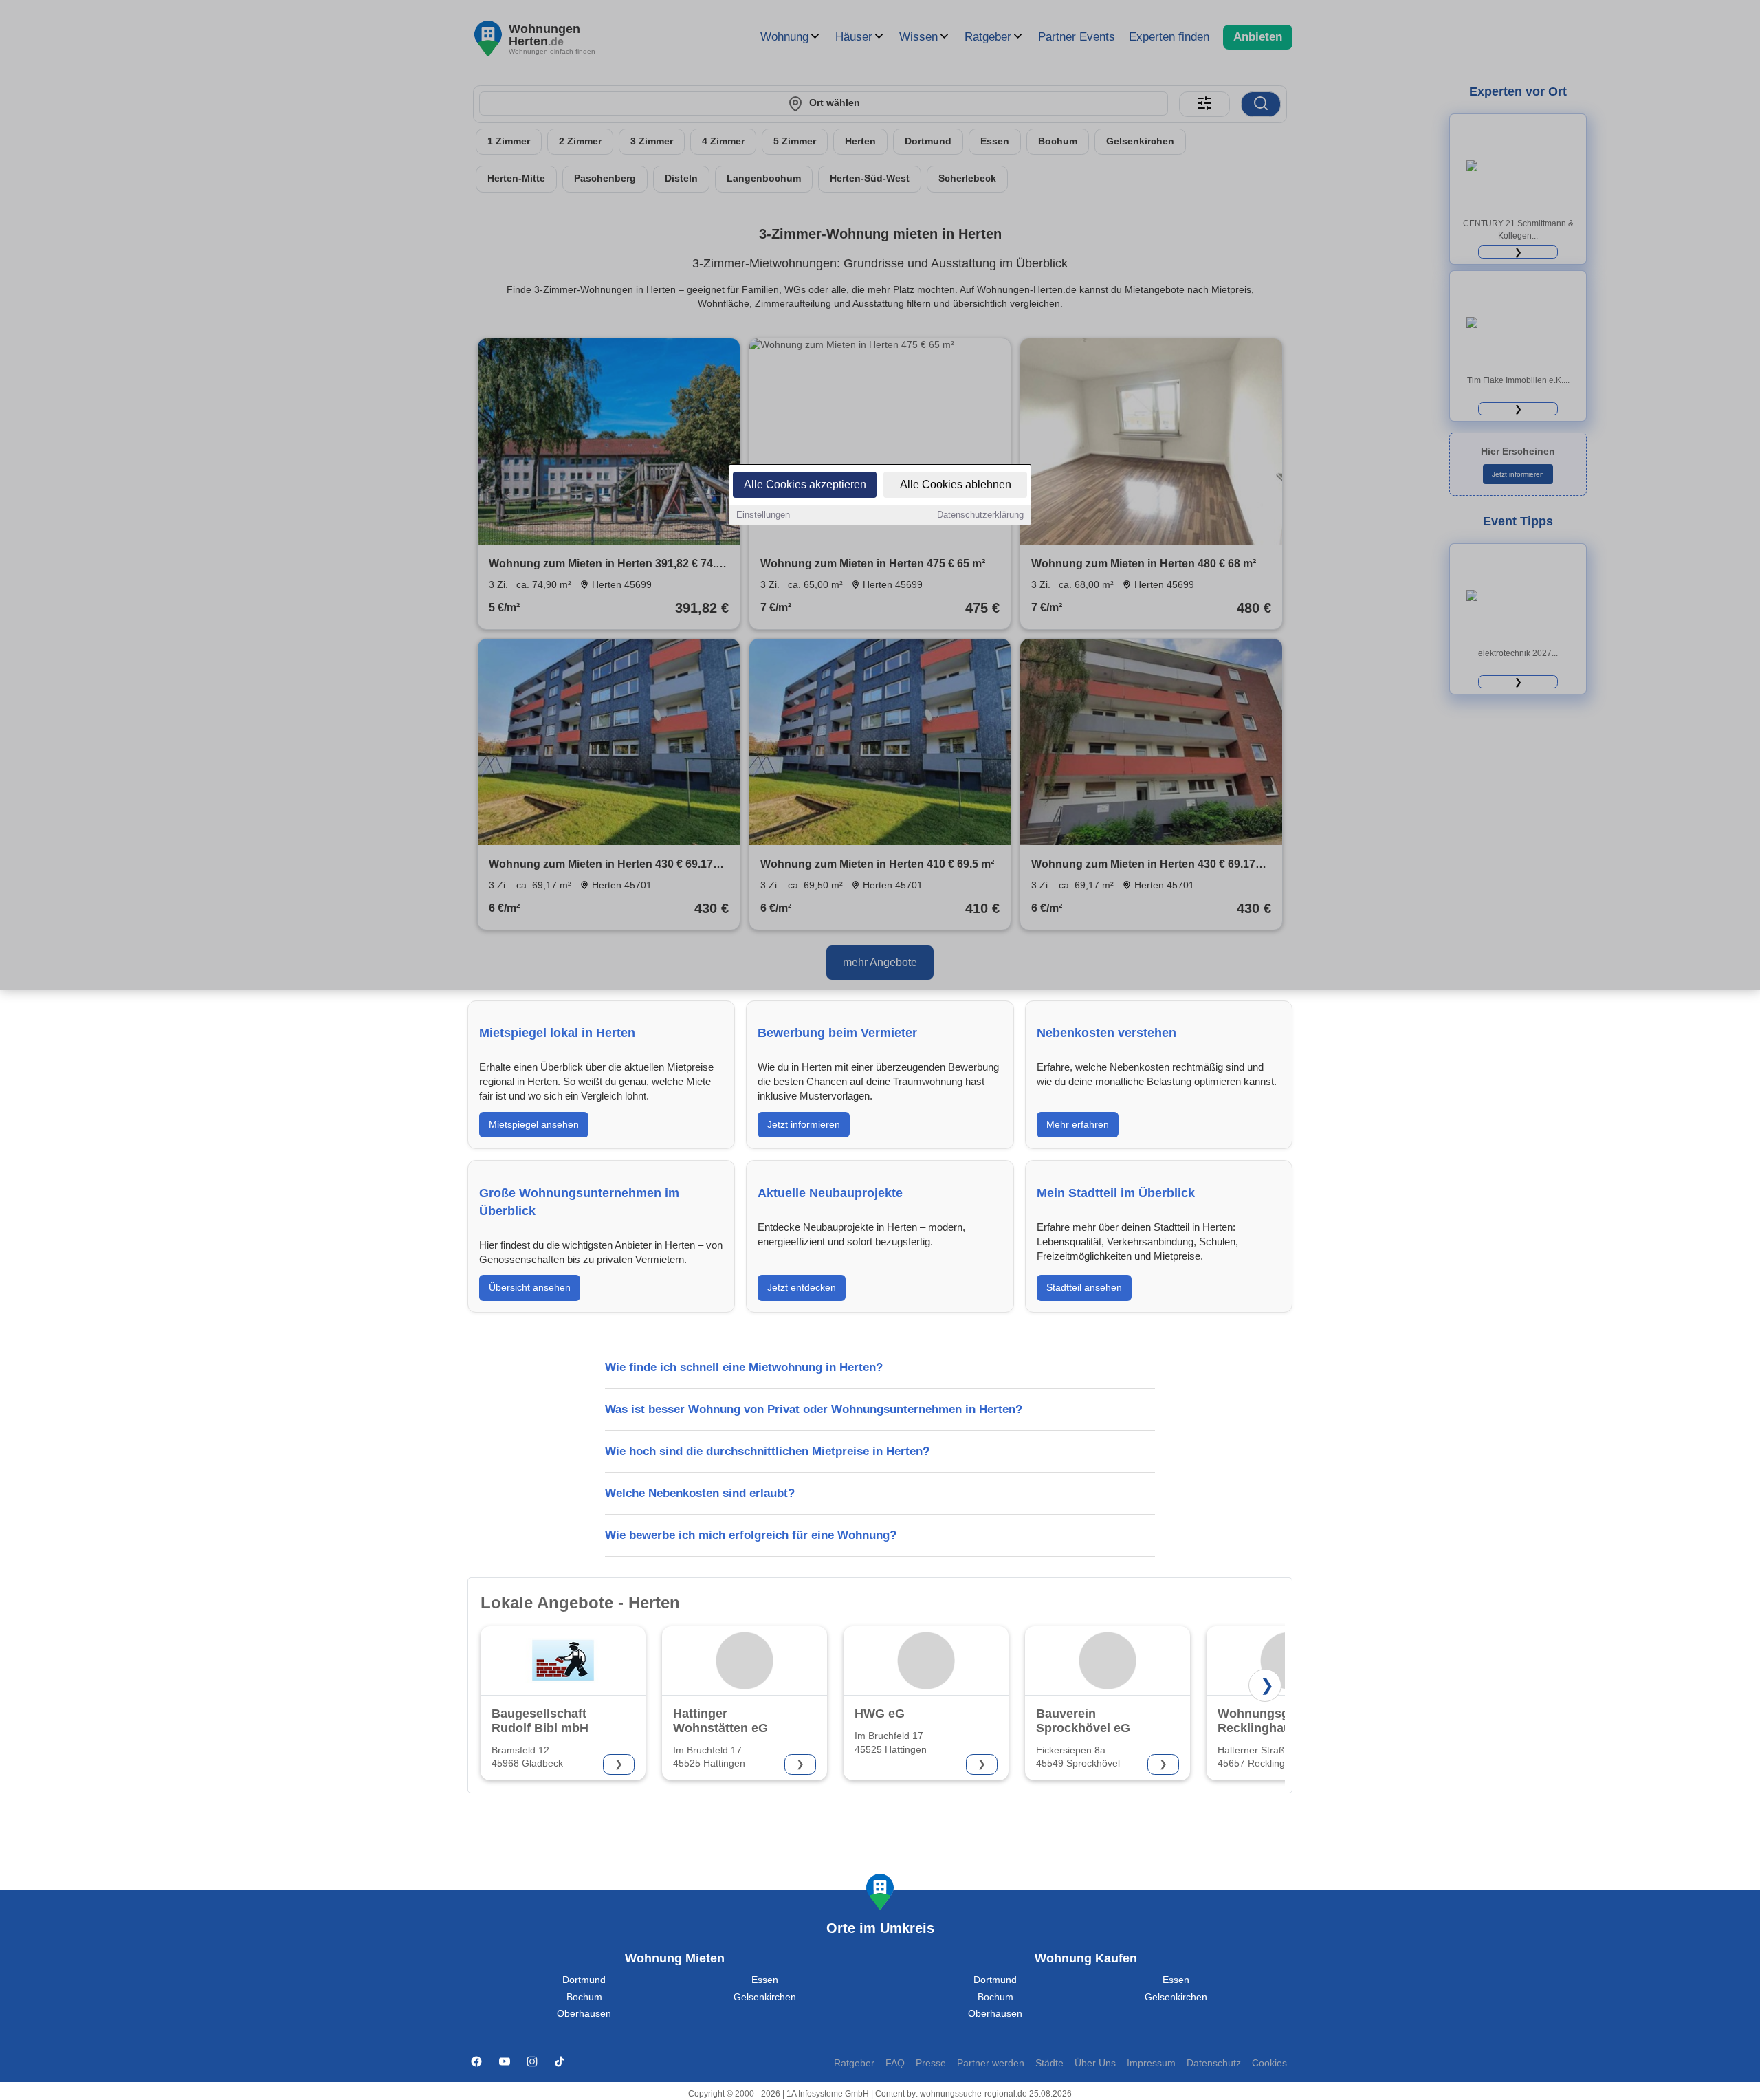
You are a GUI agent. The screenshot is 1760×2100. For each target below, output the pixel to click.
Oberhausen (584, 2014)
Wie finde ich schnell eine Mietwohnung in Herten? (744, 1367)
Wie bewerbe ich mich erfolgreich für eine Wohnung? (751, 1535)
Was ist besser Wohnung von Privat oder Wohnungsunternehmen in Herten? (814, 1409)
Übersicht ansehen (530, 1287)
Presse (931, 2063)
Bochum (584, 1997)
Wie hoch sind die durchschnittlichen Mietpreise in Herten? (767, 1451)
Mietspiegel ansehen (534, 1124)
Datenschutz (1214, 2063)
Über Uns (1095, 2063)
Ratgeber (854, 2063)
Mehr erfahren (1078, 1124)
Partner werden (991, 2063)
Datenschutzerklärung (980, 515)
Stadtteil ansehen (1084, 1287)
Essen (765, 1980)
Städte (1049, 2063)
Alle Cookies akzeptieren (805, 484)
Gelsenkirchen (765, 1997)
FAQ (895, 2063)
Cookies (1269, 2063)
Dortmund (584, 1980)
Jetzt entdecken (802, 1287)
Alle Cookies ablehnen (956, 484)
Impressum (1151, 2063)
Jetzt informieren (804, 1124)
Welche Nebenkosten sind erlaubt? (700, 1493)
